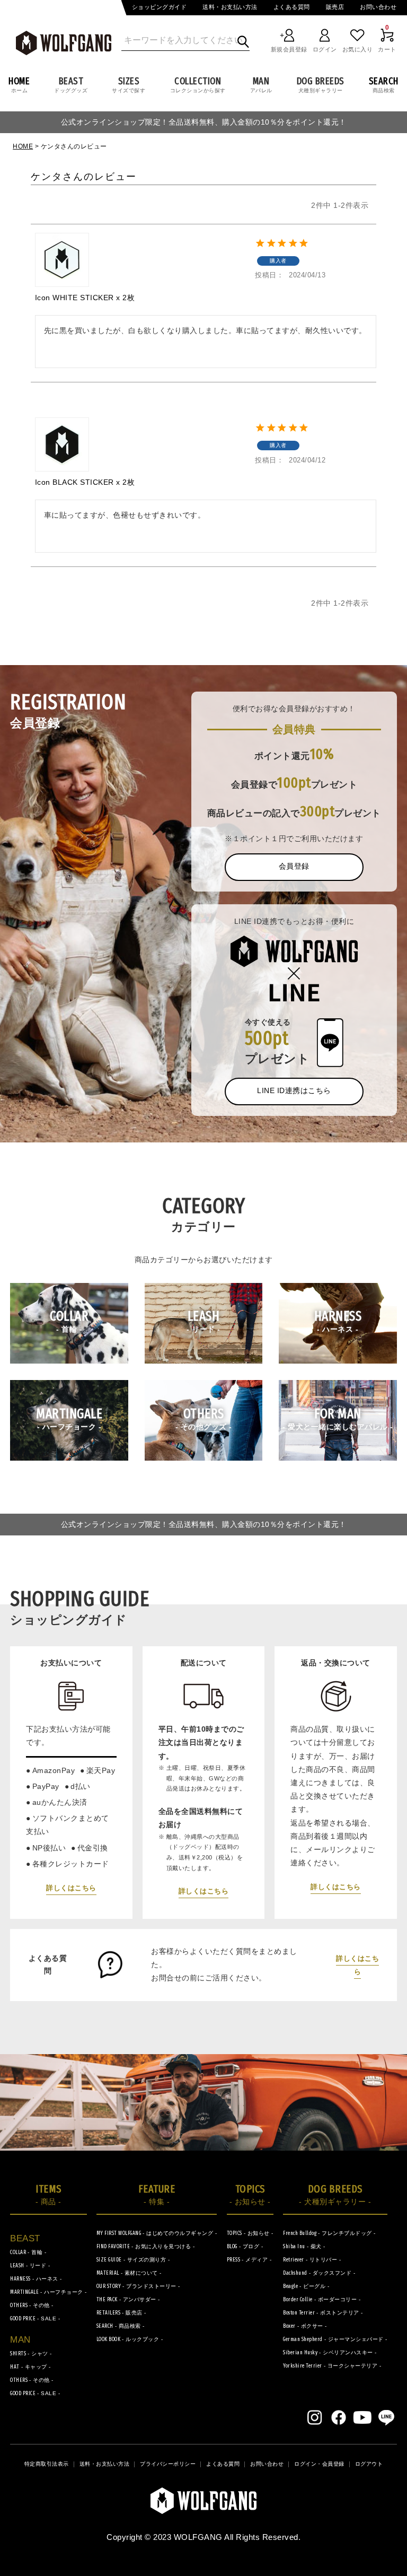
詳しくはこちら (71, 1888)
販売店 (335, 7)
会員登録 (294, 866)
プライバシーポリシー (168, 2464)
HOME (23, 146)
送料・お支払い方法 (230, 7)
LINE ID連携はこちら (294, 1090)
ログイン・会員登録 (319, 2464)
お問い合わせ (378, 7)
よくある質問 (292, 7)
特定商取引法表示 (47, 2464)
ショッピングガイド (160, 7)
